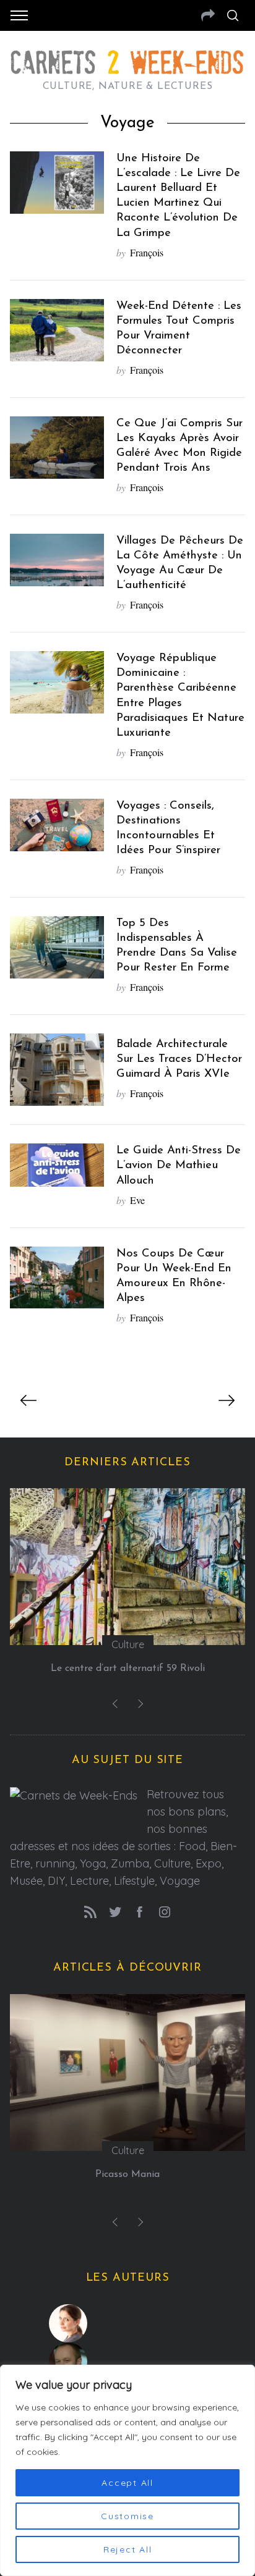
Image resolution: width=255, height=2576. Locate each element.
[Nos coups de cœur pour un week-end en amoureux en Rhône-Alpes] (57, 1277)
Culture (128, 1644)
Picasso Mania (127, 2174)
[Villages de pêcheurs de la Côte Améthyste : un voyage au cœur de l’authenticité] (57, 560)
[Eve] (128, 2323)
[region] (127, 2470)
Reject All (128, 2549)
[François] (128, 2362)
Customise (127, 2516)
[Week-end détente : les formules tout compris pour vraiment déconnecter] (57, 330)
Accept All (127, 2483)
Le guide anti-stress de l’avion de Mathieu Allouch (179, 1165)
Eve (137, 1200)
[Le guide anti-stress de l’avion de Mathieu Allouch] (57, 1165)
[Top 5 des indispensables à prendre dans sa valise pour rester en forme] (57, 947)
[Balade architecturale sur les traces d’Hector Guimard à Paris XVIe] (57, 1070)
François (147, 252)
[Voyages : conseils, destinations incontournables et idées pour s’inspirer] (57, 825)
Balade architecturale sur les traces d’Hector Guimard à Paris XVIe (179, 1059)
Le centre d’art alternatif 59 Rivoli (128, 1669)
